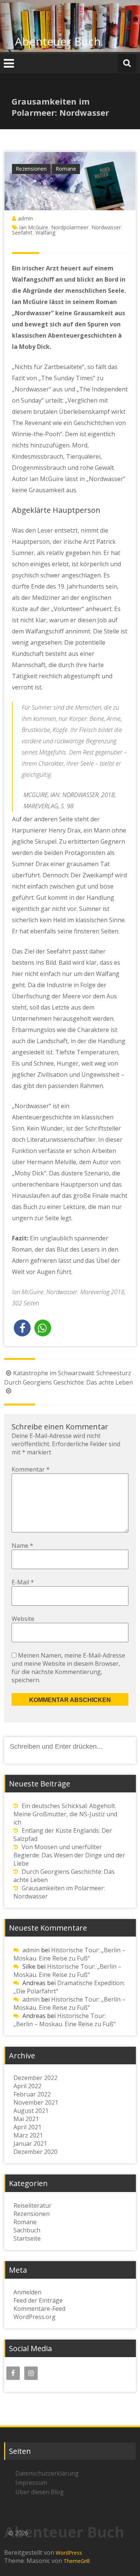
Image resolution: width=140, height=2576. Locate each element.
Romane (66, 169)
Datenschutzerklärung (47, 2473)
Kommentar (31, 1469)
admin (25, 218)
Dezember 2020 (35, 2152)
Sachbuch (27, 2230)
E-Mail (23, 1582)
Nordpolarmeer (70, 227)
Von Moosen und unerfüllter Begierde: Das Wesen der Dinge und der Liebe (69, 1855)
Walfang (45, 233)
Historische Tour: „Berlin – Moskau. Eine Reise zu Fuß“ (69, 1954)
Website (23, 1619)
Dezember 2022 (35, 2078)
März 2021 (28, 2135)
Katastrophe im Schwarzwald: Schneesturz (72, 1373)
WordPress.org (35, 2317)
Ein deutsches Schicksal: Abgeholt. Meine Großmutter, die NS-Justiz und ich (65, 1814)
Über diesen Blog (40, 2492)
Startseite (27, 2238)
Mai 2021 (26, 2119)
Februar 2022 (32, 2094)
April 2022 (27, 2086)
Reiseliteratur (32, 2205)
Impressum (31, 2483)
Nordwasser (106, 227)
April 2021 (27, 2127)
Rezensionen (31, 169)
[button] (22, 1328)
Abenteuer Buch (58, 41)
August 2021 (31, 2111)
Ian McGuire (34, 227)
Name (22, 1546)
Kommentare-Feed (39, 2309)
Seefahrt (22, 233)
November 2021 (36, 2102)
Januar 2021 (30, 2143)
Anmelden (27, 2292)
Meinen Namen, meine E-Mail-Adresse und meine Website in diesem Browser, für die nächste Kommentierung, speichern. (68, 1668)
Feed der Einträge (38, 2300)
